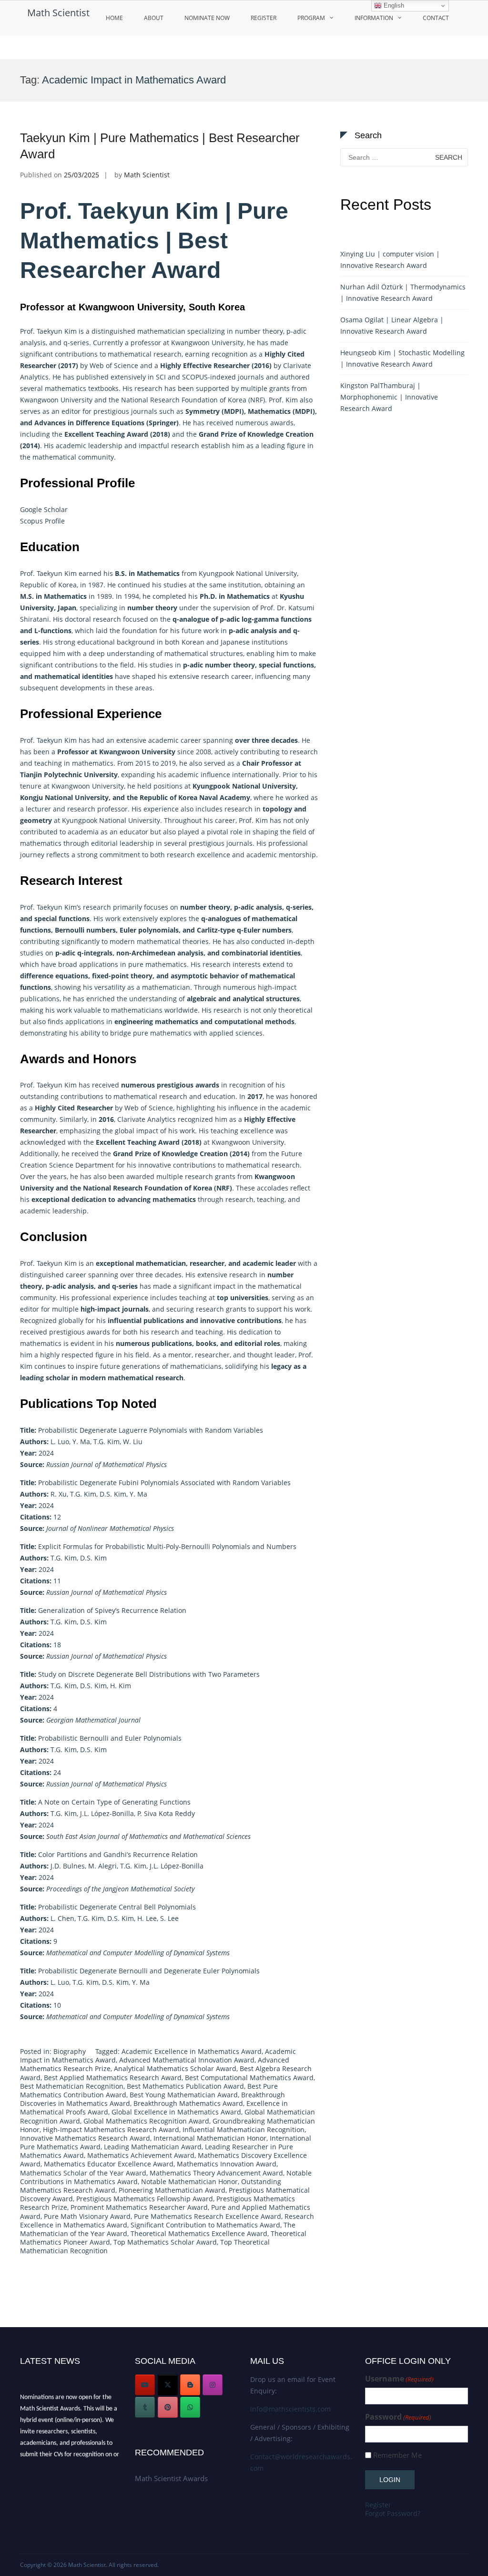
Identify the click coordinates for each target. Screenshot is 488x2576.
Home (114, 18)
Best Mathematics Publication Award (185, 2086)
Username (399, 2379)
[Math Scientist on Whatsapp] (190, 2407)
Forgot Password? (393, 2513)
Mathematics (248, 596)
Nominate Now (207, 18)
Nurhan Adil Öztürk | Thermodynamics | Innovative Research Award (403, 292)
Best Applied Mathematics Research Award (113, 2078)
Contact (436, 18)
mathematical (130, 354)
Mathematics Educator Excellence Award (109, 2164)
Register (264, 18)
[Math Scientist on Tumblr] (145, 2407)
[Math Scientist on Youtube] (145, 2385)
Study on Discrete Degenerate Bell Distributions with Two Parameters (140, 1674)
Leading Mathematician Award (153, 2147)
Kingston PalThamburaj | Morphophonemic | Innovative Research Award (389, 397)
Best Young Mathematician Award (184, 2095)
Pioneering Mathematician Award (172, 2190)
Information (374, 18)
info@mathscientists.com (290, 2409)
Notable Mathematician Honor (189, 2181)
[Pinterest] (168, 2407)
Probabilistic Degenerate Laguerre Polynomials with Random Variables (142, 1430)
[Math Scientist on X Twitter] (168, 2385)
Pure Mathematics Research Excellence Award (208, 2216)
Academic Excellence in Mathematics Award (192, 2051)
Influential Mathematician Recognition (244, 2130)
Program (311, 18)
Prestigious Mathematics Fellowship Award (145, 2199)
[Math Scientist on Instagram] (213, 2385)
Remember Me (397, 2455)
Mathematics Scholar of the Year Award (83, 2173)
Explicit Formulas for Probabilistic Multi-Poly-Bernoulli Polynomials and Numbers (158, 1546)
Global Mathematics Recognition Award (146, 2121)
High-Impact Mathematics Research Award (111, 2130)
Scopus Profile (42, 521)
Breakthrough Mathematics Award (188, 2103)
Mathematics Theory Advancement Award (216, 2173)
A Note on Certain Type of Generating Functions (105, 1802)
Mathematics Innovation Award (227, 2164)
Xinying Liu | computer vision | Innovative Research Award (390, 260)
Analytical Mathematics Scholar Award (175, 2068)
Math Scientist (58, 13)
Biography (70, 2051)
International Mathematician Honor (210, 2138)
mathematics (93, 763)
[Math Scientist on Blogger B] (190, 2385)
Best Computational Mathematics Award (249, 2078)
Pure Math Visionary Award (87, 2216)
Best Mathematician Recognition (72, 2086)
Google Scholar (44, 509)
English (393, 5)
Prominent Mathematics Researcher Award (139, 2207)
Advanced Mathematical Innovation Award (187, 2060)
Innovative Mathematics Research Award (85, 2138)
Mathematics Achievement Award (141, 2155)
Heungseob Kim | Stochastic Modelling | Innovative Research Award (402, 358)
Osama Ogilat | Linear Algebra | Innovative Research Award (392, 325)
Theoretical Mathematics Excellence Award (199, 2233)
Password (398, 2417)
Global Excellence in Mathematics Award (176, 2112)
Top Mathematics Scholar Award (165, 2242)
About (154, 18)
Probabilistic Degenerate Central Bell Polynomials (108, 1907)
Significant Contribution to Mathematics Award (205, 2225)
